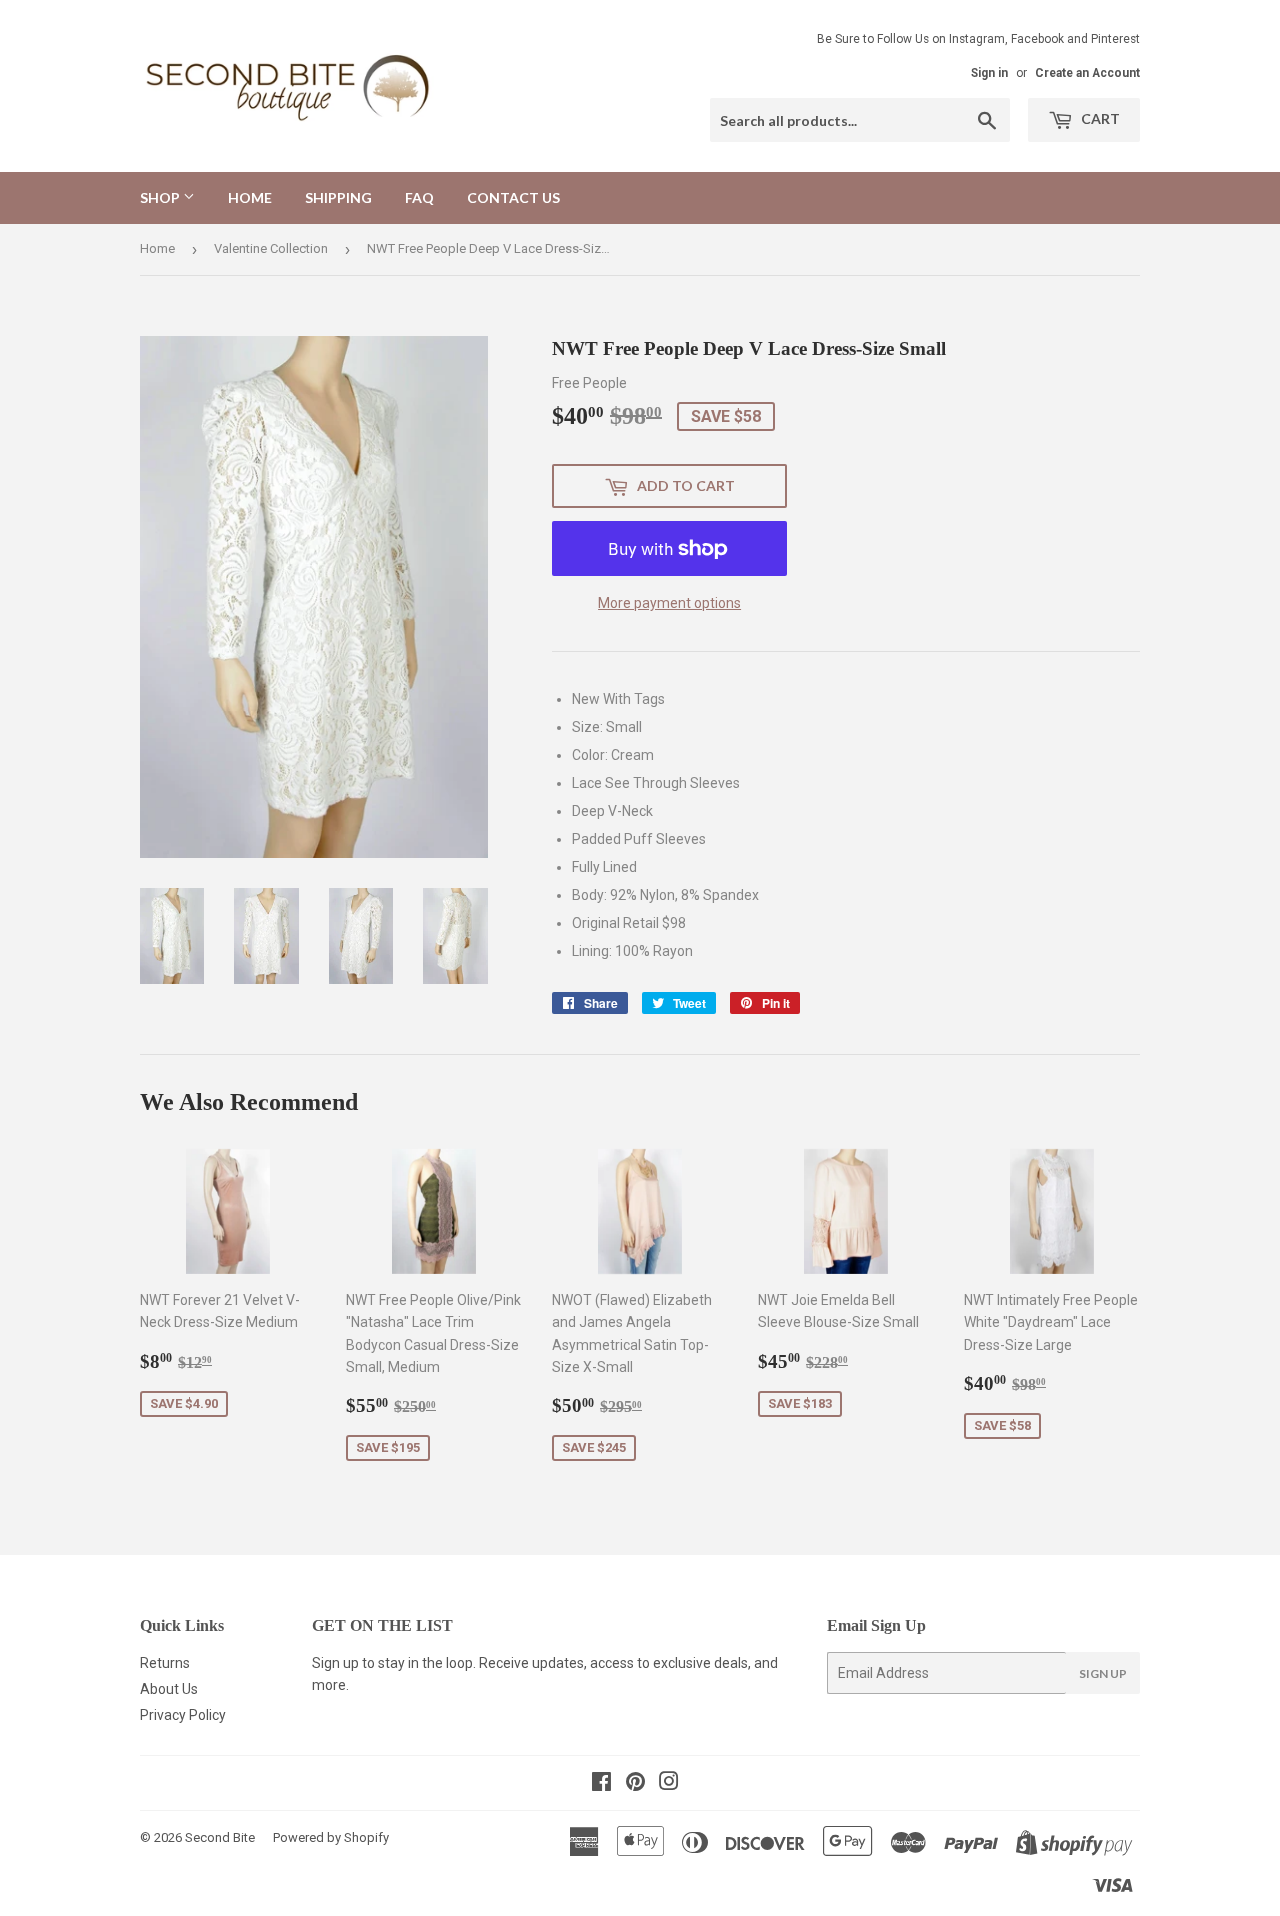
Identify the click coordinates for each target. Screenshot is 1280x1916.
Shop (161, 197)
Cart (1099, 118)
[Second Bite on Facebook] (601, 1784)
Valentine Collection (271, 248)
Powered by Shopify (331, 1837)
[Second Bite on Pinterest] (635, 1784)
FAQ (419, 197)
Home (250, 197)
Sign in (989, 73)
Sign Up (1103, 1673)
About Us (169, 1689)
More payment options (669, 603)
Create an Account (1087, 73)
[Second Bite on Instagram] (669, 1784)
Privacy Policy (183, 1715)
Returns (165, 1663)
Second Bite (220, 1837)
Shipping (338, 197)
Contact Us (513, 197)
